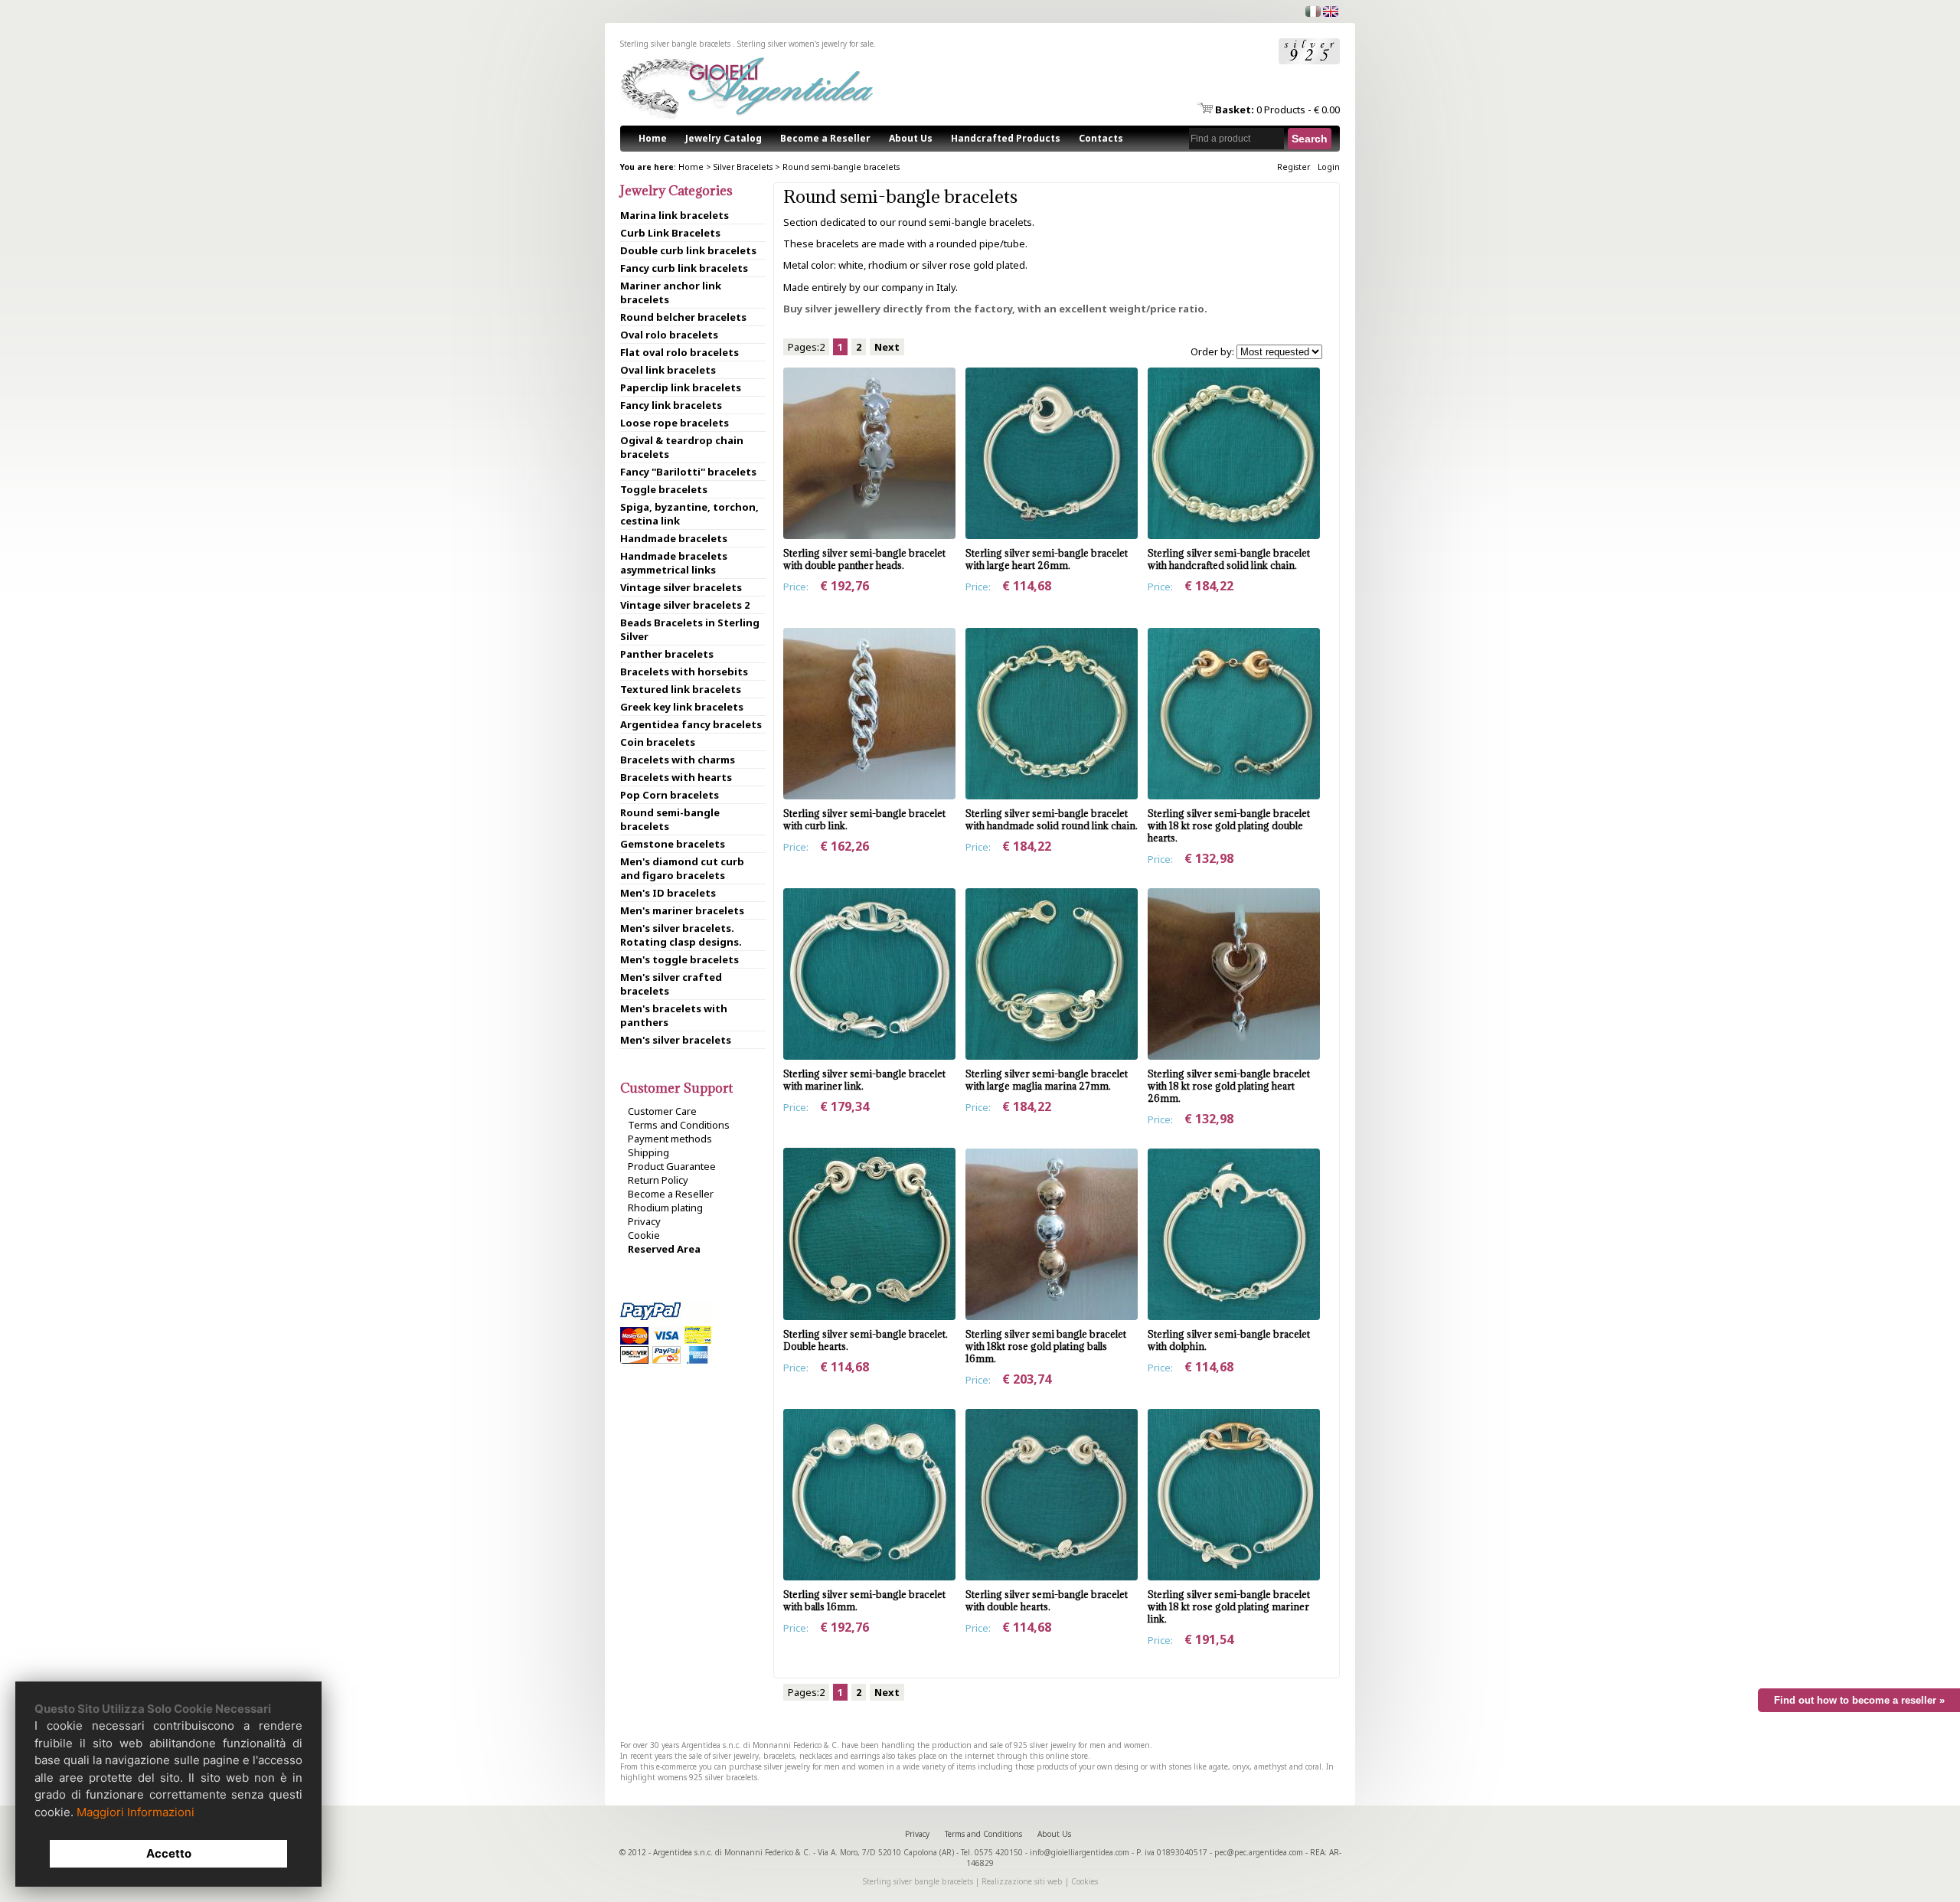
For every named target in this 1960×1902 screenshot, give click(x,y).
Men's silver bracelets (676, 1040)
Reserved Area (664, 1249)
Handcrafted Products (1006, 138)
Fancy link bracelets (671, 405)
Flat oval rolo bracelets (679, 352)
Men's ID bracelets (668, 893)
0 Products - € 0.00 (1277, 109)
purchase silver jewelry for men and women (807, 1766)
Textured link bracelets (681, 689)
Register (1294, 167)
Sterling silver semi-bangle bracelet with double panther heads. (864, 559)
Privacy (644, 1221)
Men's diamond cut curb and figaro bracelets (682, 868)
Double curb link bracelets (688, 250)
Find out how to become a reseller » (1859, 1700)
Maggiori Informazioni (136, 1812)
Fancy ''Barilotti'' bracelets (688, 472)
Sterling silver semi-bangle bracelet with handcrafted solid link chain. (1229, 559)
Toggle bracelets (664, 489)
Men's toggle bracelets (679, 959)
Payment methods (670, 1139)
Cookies (1085, 1881)
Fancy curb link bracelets (684, 268)
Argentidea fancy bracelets (691, 724)
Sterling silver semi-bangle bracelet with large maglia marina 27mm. (1047, 1080)
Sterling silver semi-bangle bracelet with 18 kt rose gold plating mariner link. (1229, 1606)
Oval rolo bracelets (669, 335)
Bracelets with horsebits (684, 672)
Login (1329, 167)
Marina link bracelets (675, 215)
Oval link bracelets (668, 370)
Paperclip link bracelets (681, 387)
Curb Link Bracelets (670, 233)
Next (887, 347)
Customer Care (662, 1111)
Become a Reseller (825, 138)
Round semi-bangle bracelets (841, 167)
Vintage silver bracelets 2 (685, 605)
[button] (1310, 139)
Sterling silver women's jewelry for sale (805, 44)
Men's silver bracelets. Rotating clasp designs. (681, 935)
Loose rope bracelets (675, 423)
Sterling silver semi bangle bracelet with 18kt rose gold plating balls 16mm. (1046, 1346)
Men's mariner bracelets (682, 910)
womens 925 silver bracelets (707, 1777)
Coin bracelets (658, 742)
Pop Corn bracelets (670, 795)
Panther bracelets (667, 654)
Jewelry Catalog (724, 138)
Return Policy (658, 1180)
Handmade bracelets (674, 538)
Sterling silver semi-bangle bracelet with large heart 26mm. (1047, 559)
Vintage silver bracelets (681, 587)
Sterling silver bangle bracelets (918, 1881)
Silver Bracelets (743, 167)
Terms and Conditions (679, 1125)
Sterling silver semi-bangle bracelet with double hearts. (1047, 1600)
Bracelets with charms (678, 760)
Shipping (648, 1152)
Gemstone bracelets (673, 844)
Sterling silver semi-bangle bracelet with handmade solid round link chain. (1052, 819)
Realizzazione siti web (1022, 1881)
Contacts (1101, 138)
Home (653, 138)
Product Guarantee (672, 1166)
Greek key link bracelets (682, 707)
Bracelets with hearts (676, 777)
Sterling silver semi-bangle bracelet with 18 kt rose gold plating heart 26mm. (1229, 1086)
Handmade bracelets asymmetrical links (674, 563)
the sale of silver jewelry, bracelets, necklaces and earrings (777, 1756)
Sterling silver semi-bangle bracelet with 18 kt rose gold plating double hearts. (1229, 825)
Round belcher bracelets (683, 317)
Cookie (644, 1235)
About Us (911, 138)
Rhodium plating (665, 1208)
